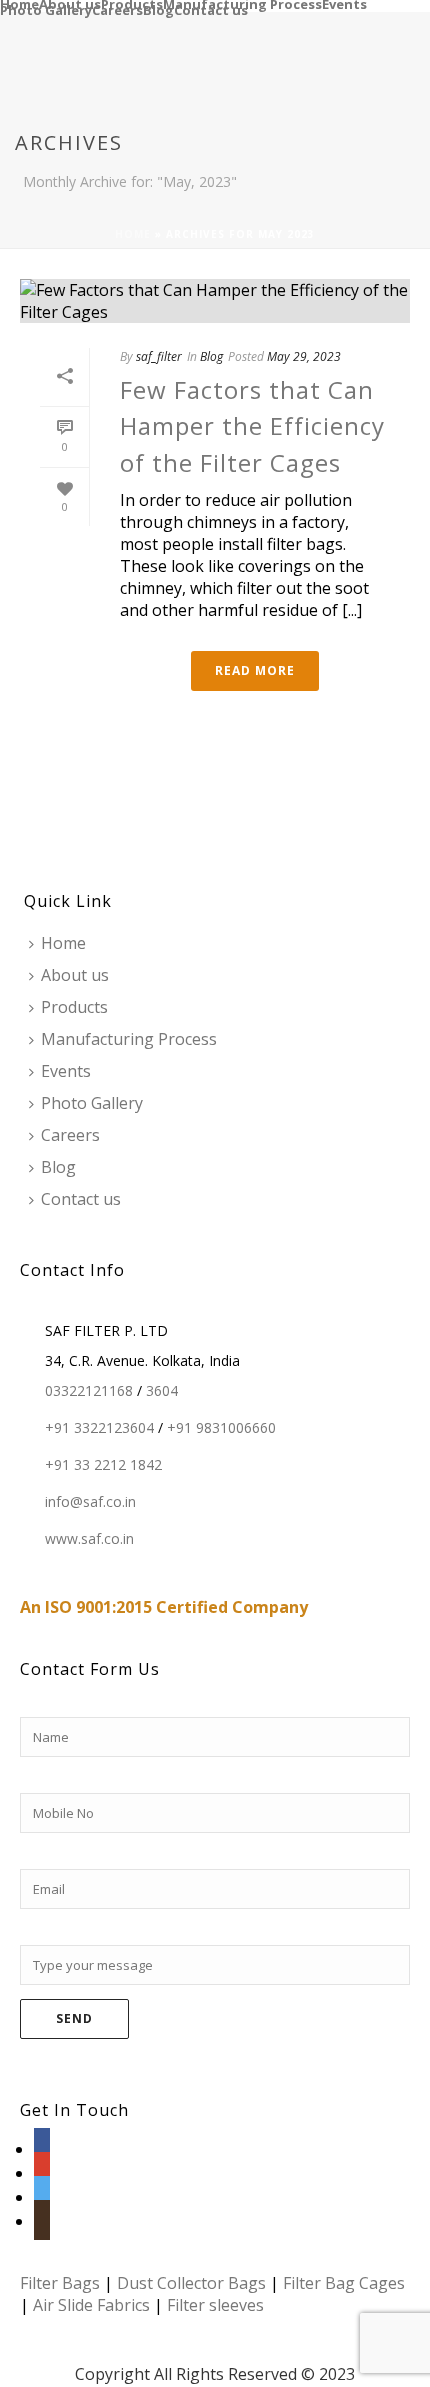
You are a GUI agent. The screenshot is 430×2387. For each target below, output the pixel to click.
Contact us (211, 9)
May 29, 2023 (304, 356)
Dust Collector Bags (191, 2283)
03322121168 (89, 1391)
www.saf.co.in (89, 1539)
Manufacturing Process (242, 3)
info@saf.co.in (90, 1502)
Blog (158, 9)
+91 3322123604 (99, 1428)
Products (132, 3)
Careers (117, 9)
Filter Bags (60, 2283)
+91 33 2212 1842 (103, 1465)
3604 (162, 1391)
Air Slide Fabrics (91, 2305)
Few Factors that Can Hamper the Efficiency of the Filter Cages (252, 426)
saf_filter (159, 356)
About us (70, 3)
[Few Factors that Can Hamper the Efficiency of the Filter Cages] (215, 301)
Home (19, 3)
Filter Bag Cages (344, 2283)
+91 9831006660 (221, 1428)
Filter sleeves (215, 2305)
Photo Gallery (46, 9)
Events (344, 3)
